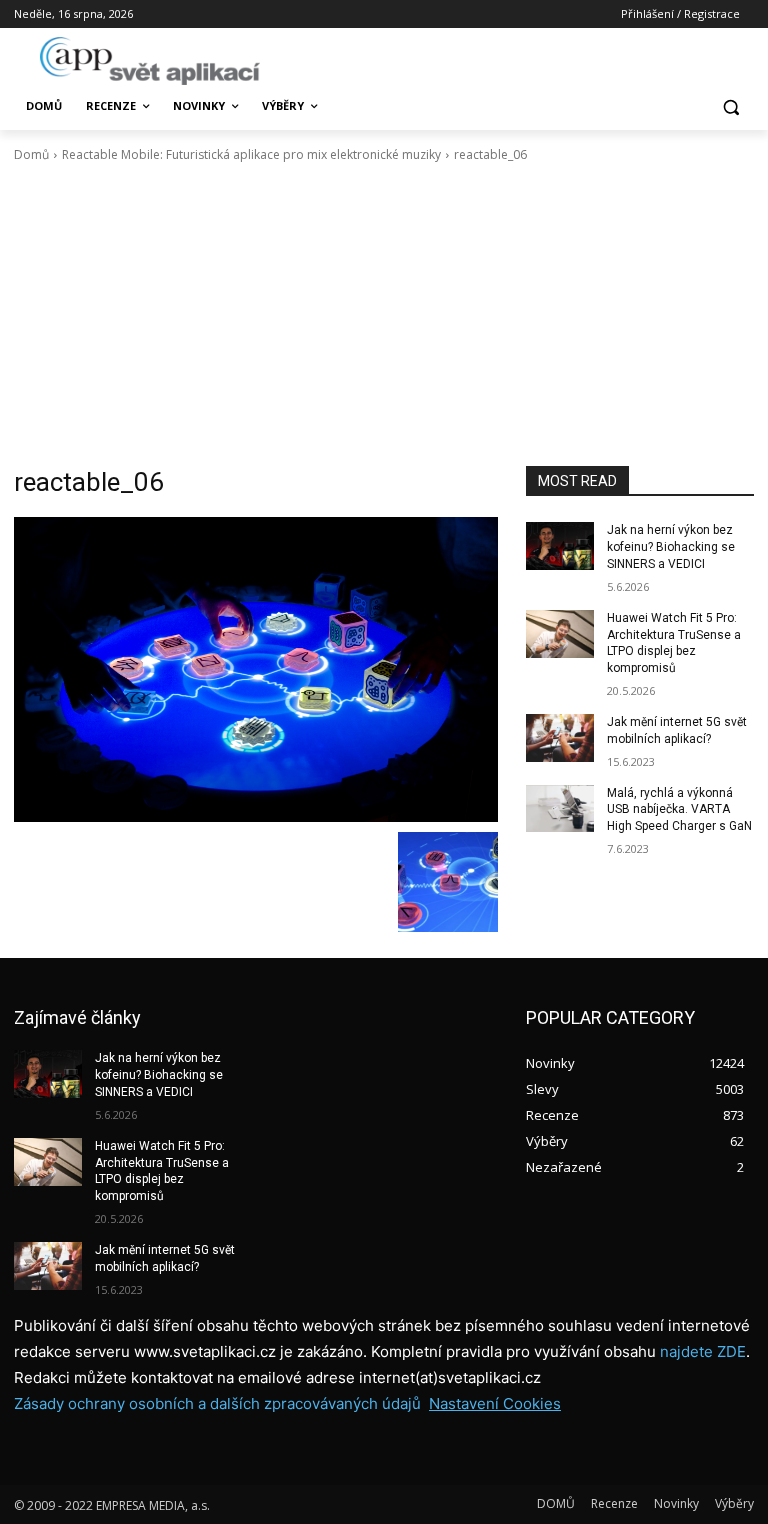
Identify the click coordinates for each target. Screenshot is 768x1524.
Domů (31, 154)
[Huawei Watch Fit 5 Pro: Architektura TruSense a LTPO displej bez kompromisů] (560, 634)
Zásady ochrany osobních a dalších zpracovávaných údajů (217, 1403)
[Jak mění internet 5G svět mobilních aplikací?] (560, 738)
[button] (730, 106)
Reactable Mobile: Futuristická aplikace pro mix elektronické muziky (251, 154)
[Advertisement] (384, 315)
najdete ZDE (703, 1351)
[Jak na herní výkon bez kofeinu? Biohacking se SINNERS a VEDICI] (560, 546)
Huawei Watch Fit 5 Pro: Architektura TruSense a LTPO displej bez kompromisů (162, 1171)
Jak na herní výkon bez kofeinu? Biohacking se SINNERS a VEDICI (671, 547)
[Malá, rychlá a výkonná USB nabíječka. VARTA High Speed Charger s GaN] (560, 809)
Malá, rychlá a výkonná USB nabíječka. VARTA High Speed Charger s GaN (679, 810)
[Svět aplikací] (150, 61)
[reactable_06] (256, 669)
